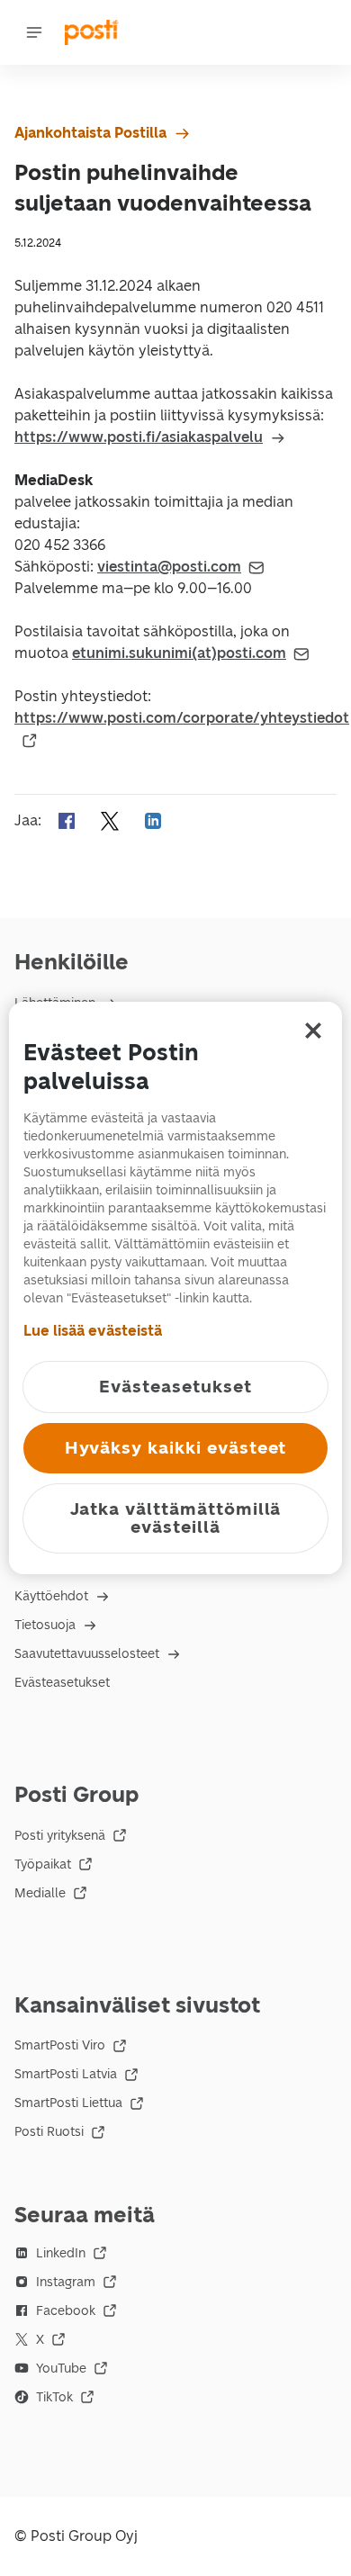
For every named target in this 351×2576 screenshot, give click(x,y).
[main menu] (34, 32)
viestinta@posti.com (169, 567)
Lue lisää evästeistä (93, 1331)
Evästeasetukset (62, 1683)
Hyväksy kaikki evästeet (176, 1448)
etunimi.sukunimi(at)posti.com (179, 653)
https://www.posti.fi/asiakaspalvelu (139, 437)
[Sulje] (313, 1031)
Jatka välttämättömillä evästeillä (176, 1518)
